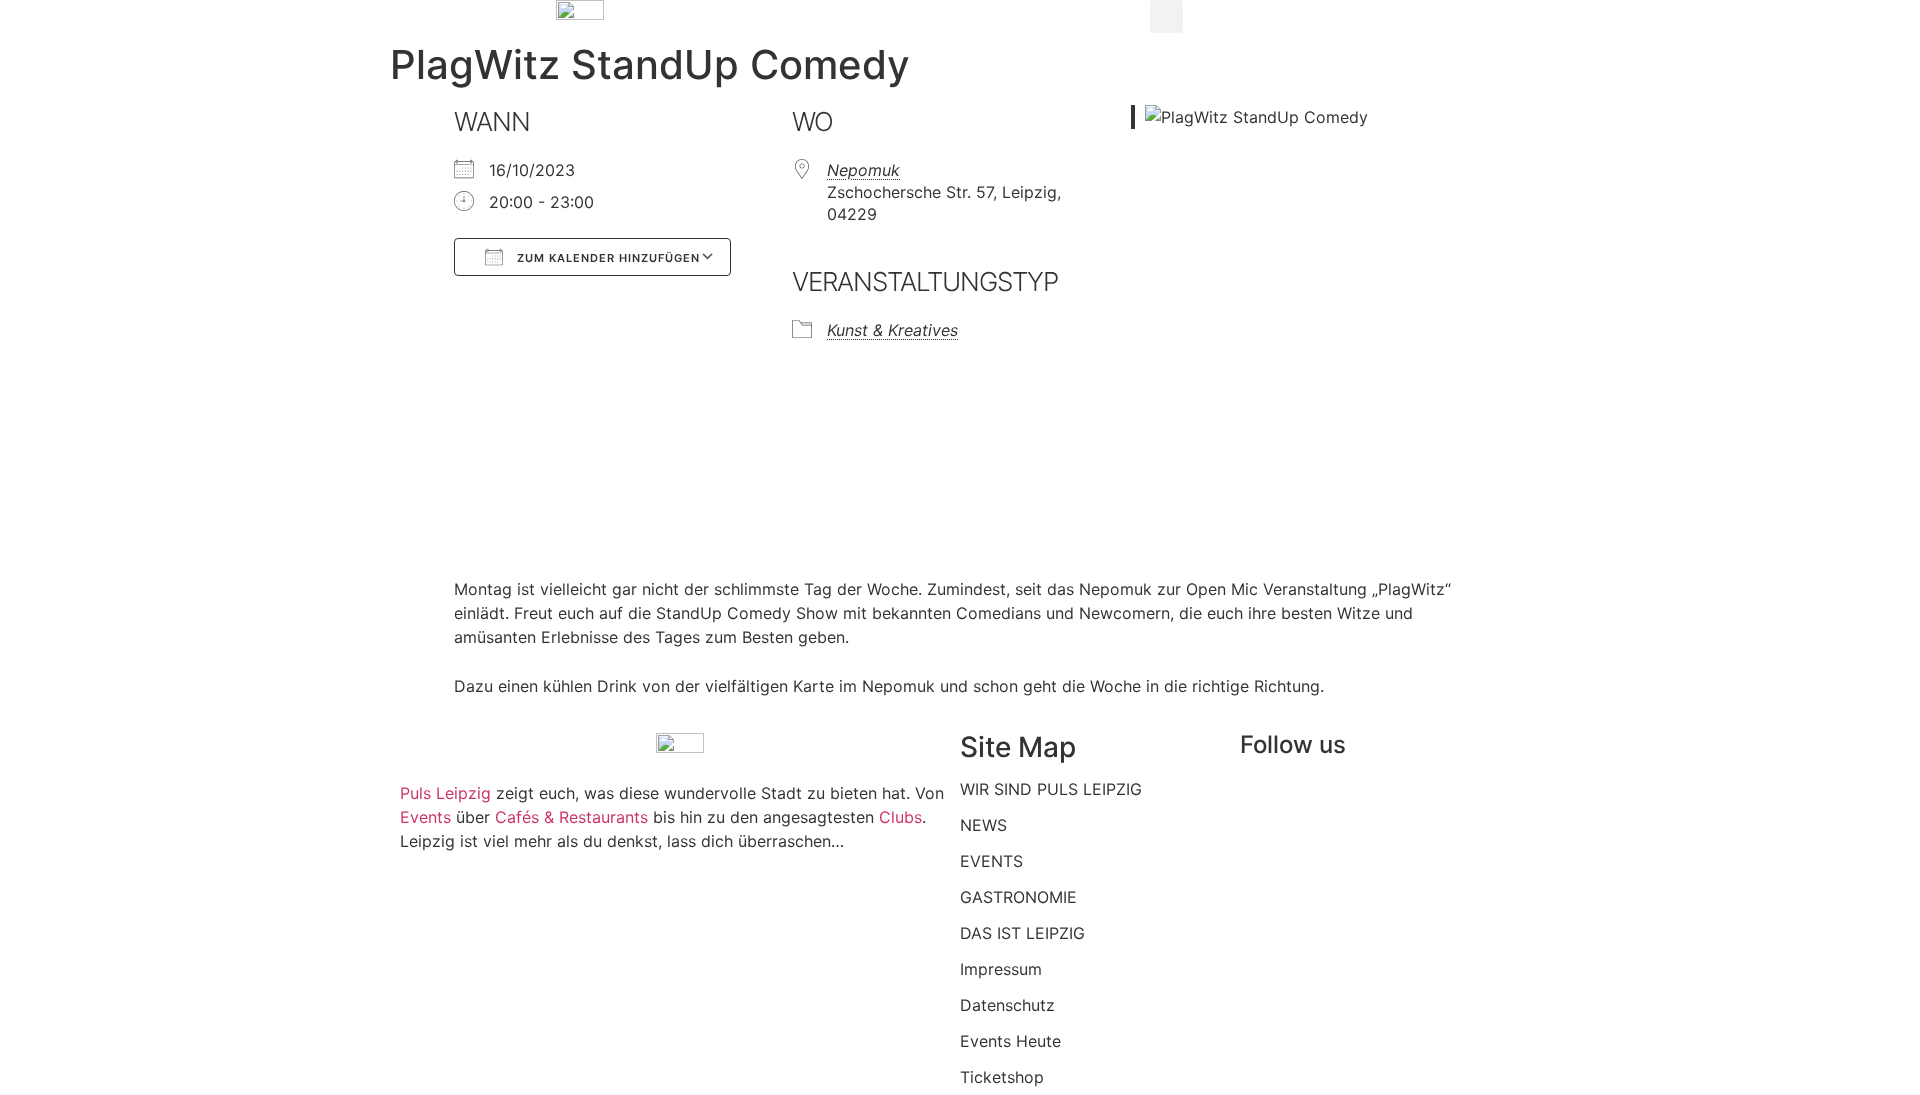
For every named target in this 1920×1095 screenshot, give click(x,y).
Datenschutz (1007, 1005)
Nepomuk (863, 170)
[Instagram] (1321, 802)
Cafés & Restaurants (571, 817)
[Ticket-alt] (1433, 802)
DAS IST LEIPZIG (1022, 933)
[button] (1166, 16)
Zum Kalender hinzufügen (606, 258)
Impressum (1001, 969)
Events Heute (1010, 1041)
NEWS (983, 825)
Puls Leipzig (445, 793)
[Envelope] (1489, 802)
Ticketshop (1002, 1077)
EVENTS (991, 861)
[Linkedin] (1377, 802)
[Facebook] (1265, 802)
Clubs (900, 817)
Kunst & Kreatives (892, 330)
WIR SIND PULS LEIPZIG (1051, 789)
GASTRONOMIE (1018, 897)
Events (428, 817)
